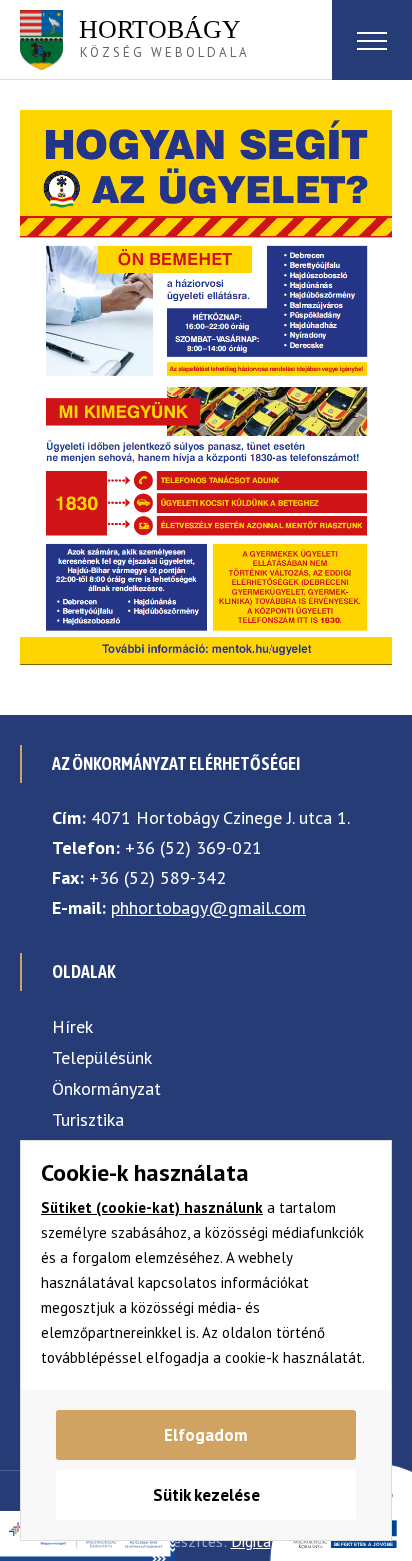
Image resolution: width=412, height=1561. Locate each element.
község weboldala (164, 38)
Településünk (102, 1057)
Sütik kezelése (206, 1495)
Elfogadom (206, 1435)
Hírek (72, 1026)
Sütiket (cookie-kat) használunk (152, 1207)
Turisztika (88, 1119)
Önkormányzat (106, 1088)
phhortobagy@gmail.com (208, 907)
